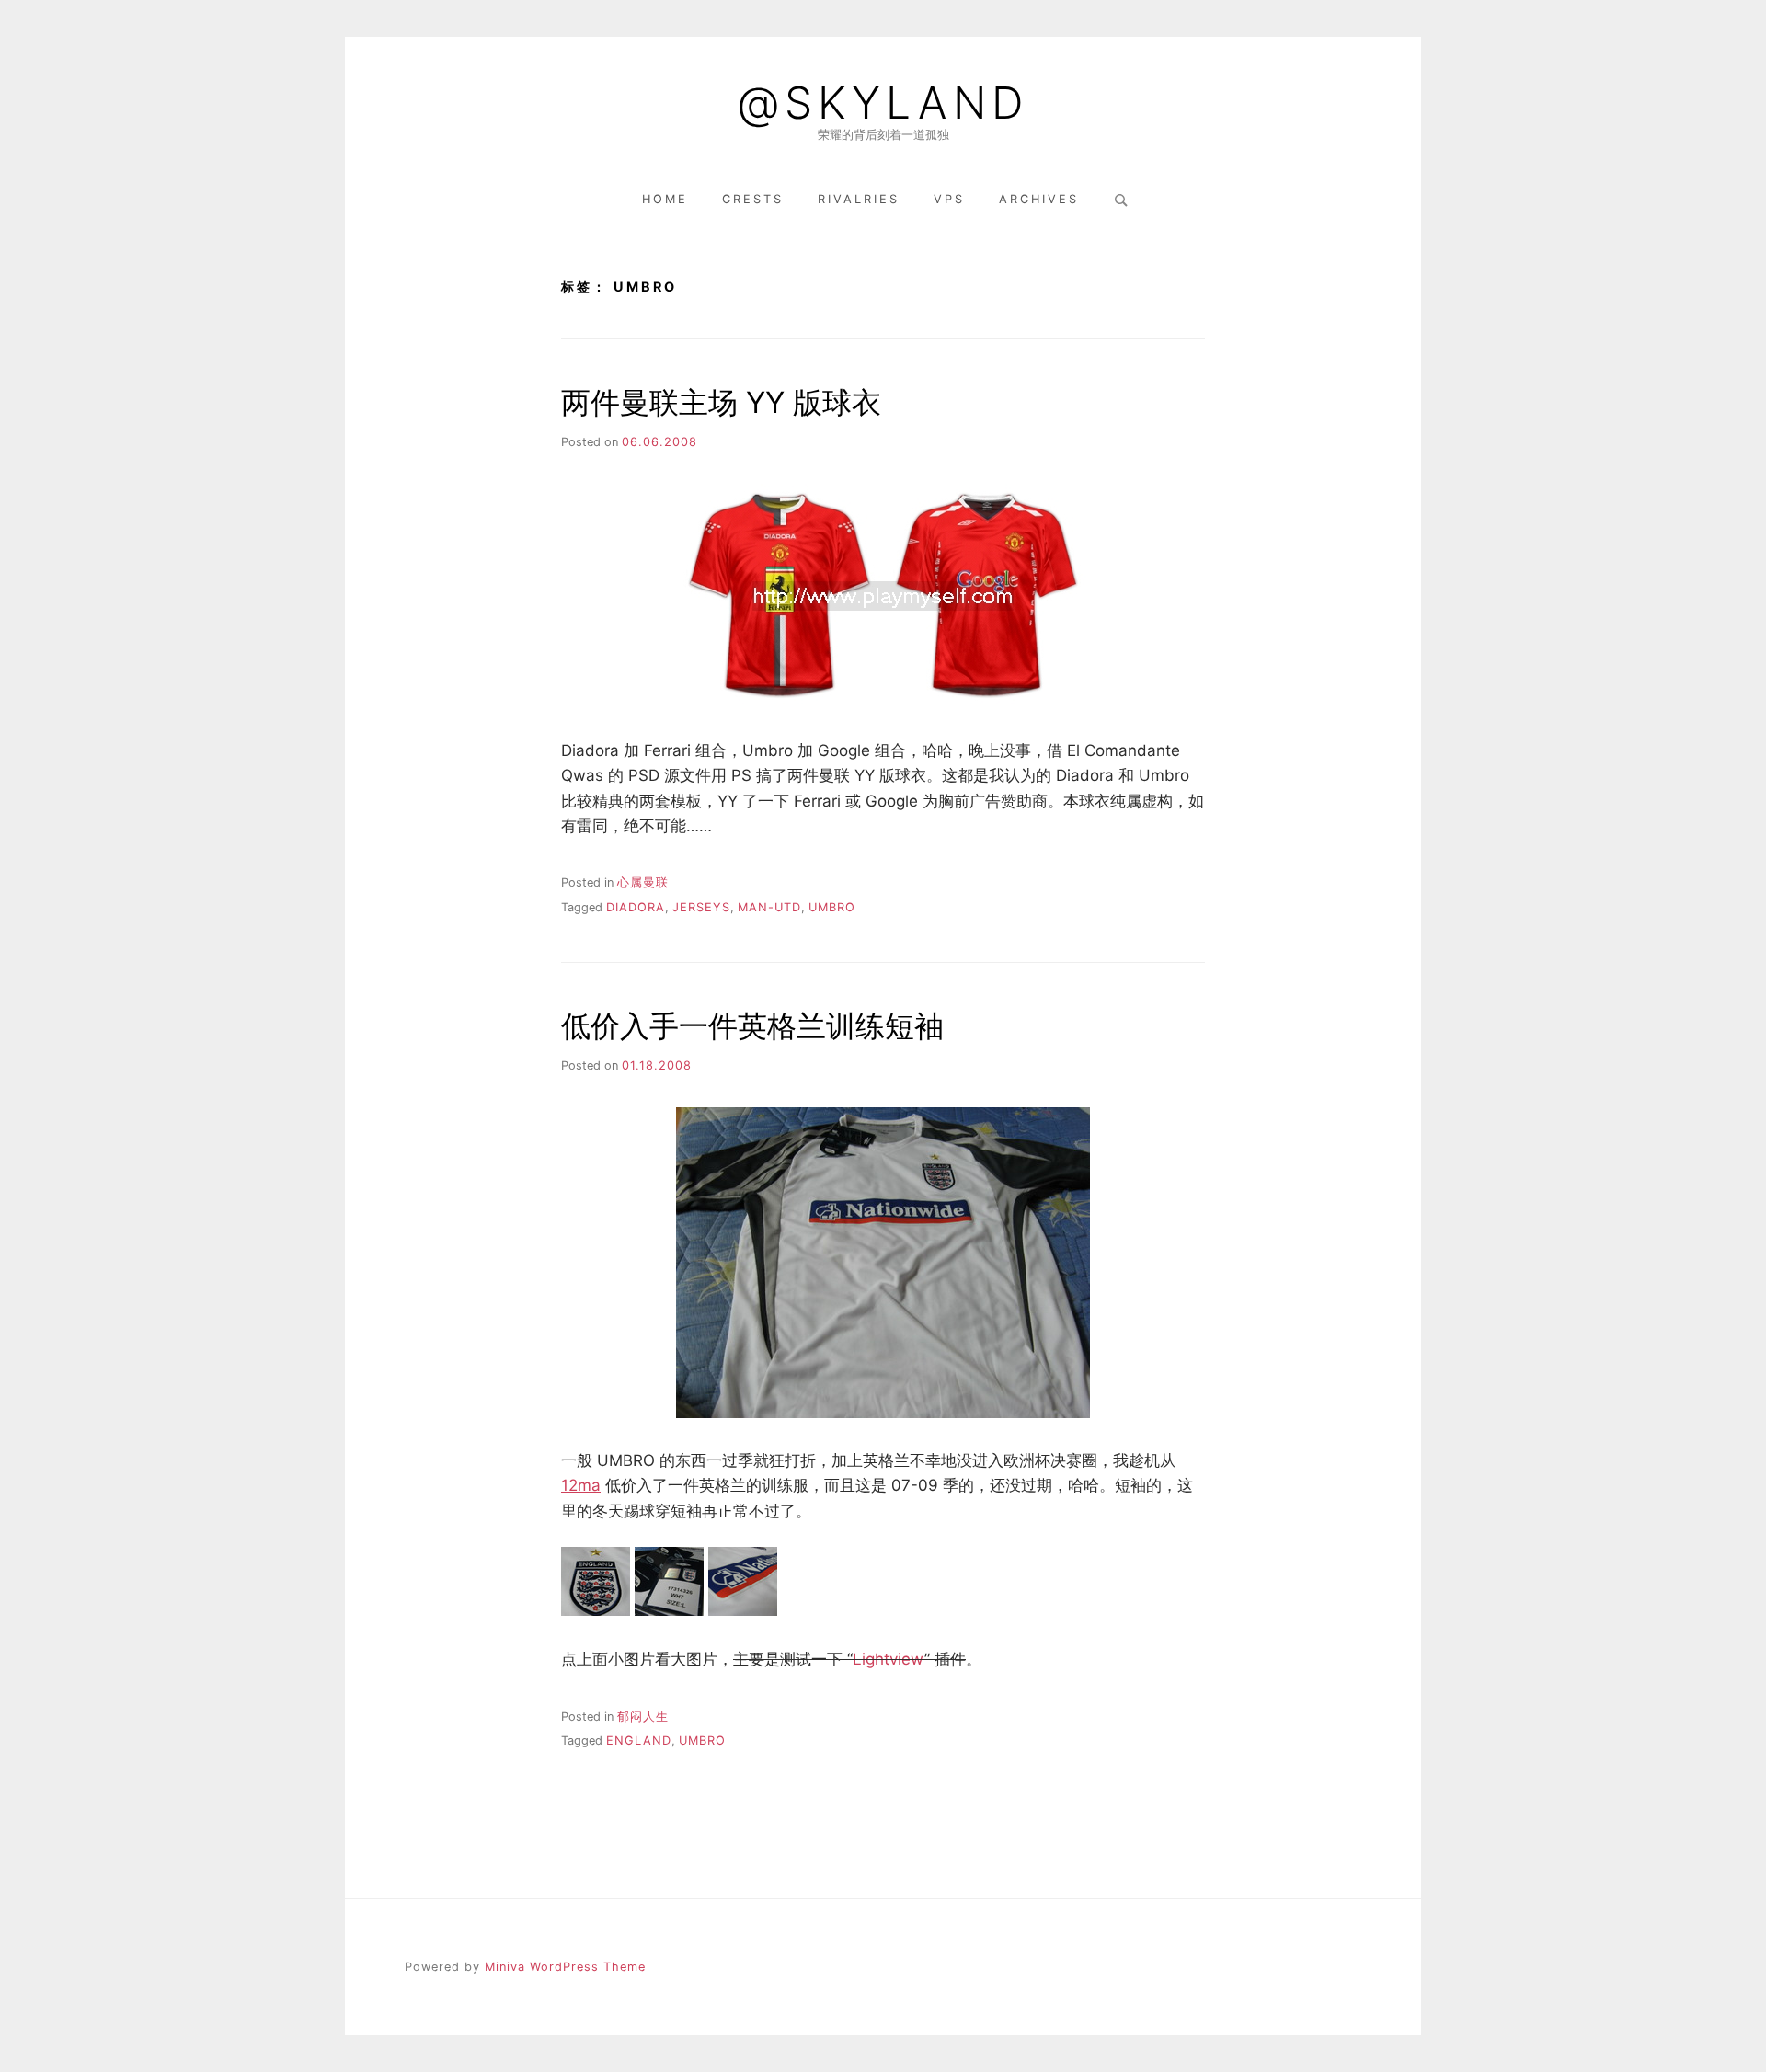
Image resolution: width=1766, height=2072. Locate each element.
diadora (636, 907)
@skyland (883, 103)
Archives (1039, 199)
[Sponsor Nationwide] (743, 1610)
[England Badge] (596, 1610)
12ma (581, 1485)
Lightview (889, 1659)
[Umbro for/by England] (669, 1610)
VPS (949, 199)
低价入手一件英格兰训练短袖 (752, 1026)
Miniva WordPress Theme (565, 1967)
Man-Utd (769, 907)
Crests (753, 199)
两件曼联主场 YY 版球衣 (721, 402)
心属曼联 (643, 882)
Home (665, 199)
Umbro (832, 907)
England (639, 1740)
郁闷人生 (643, 1717)
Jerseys (701, 907)
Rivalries (859, 199)
